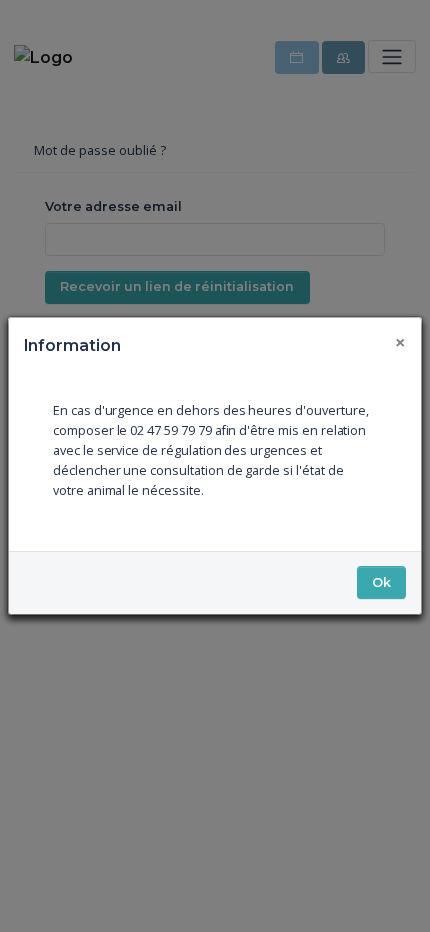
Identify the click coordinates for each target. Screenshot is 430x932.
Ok (381, 582)
